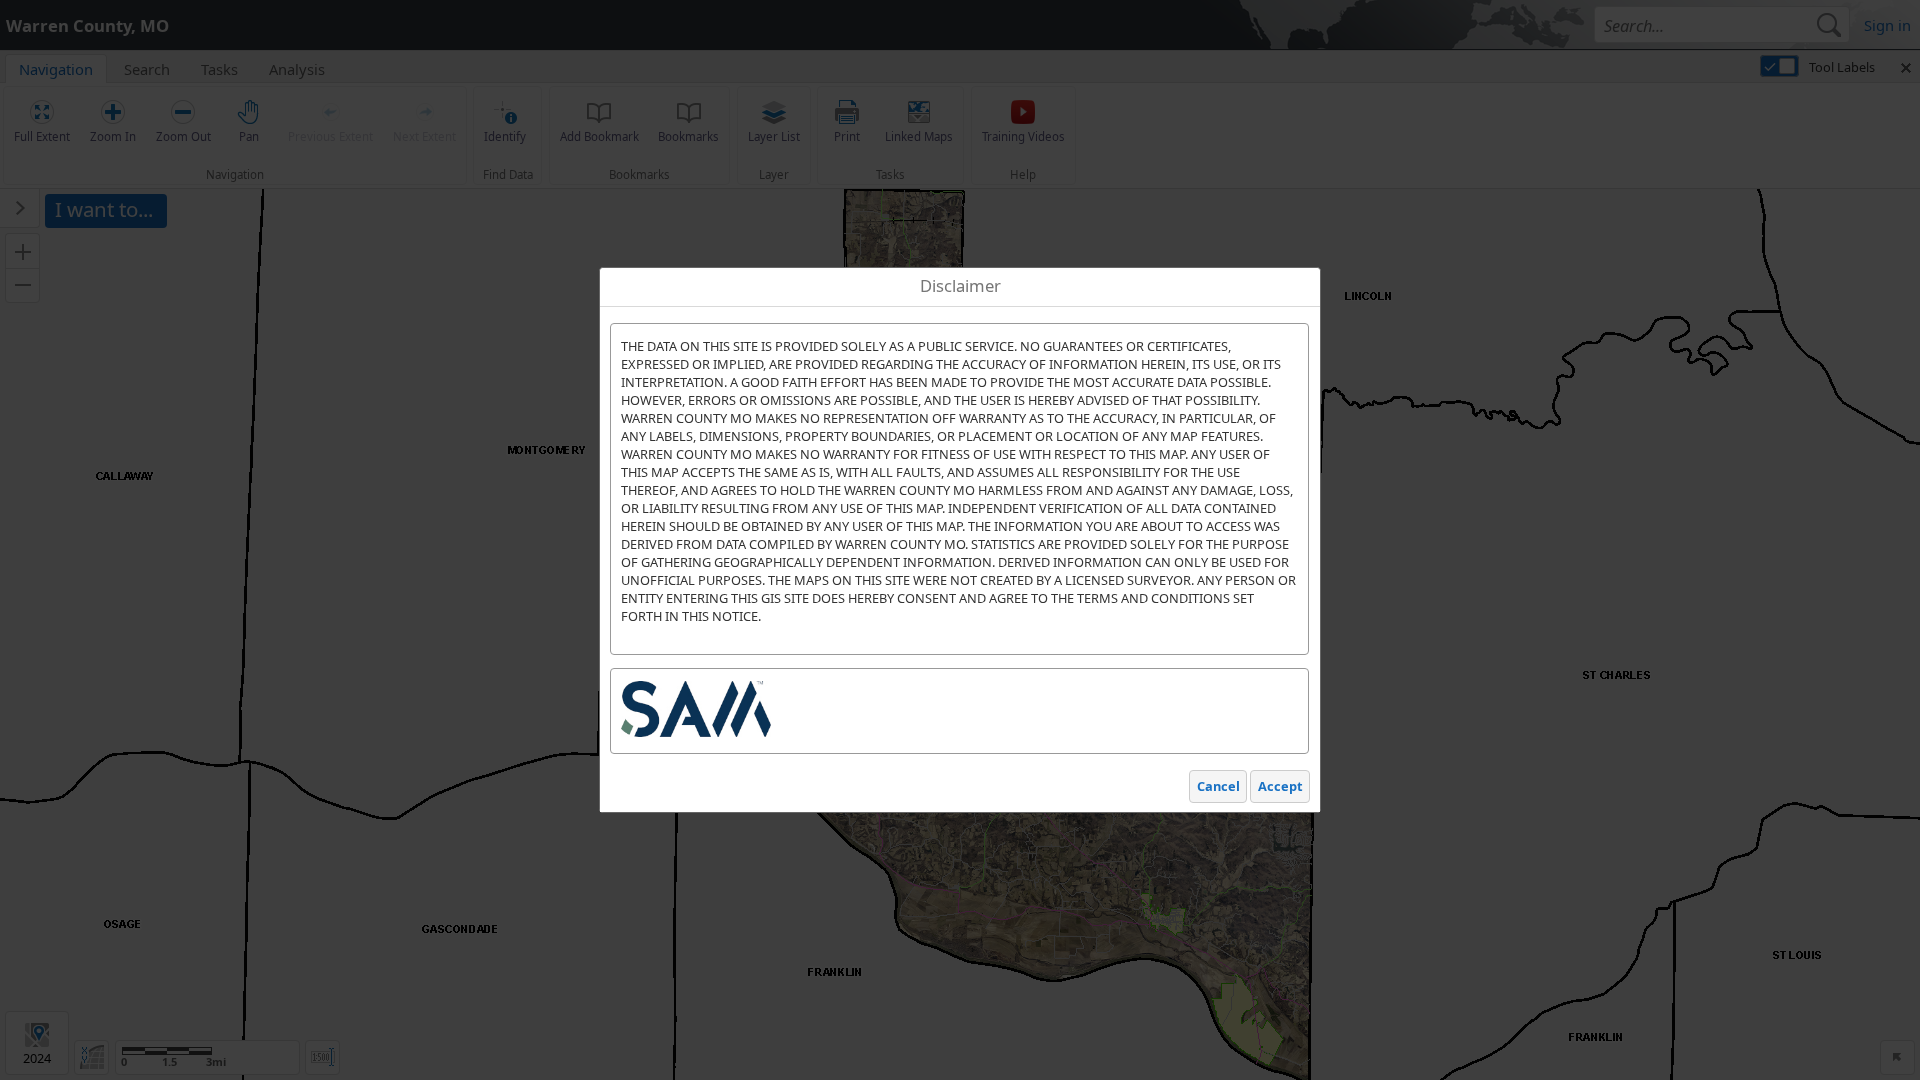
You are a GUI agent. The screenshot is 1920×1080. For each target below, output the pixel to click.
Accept (1280, 786)
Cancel (1218, 786)
